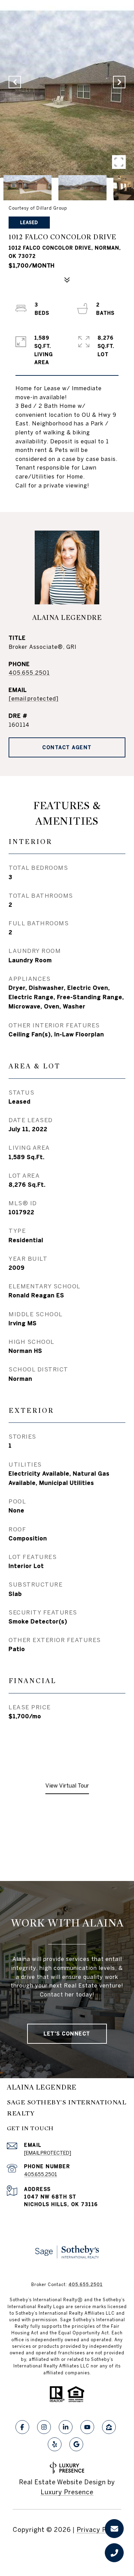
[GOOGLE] (76, 2444)
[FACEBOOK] (22, 2427)
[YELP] (55, 2444)
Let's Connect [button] (67, 2034)
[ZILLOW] (109, 2427)
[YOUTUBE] (87, 2427)
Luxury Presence (67, 2492)
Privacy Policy (99, 2530)
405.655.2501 (29, 673)
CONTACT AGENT (67, 747)
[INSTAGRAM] (44, 2427)
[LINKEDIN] (66, 2427)
